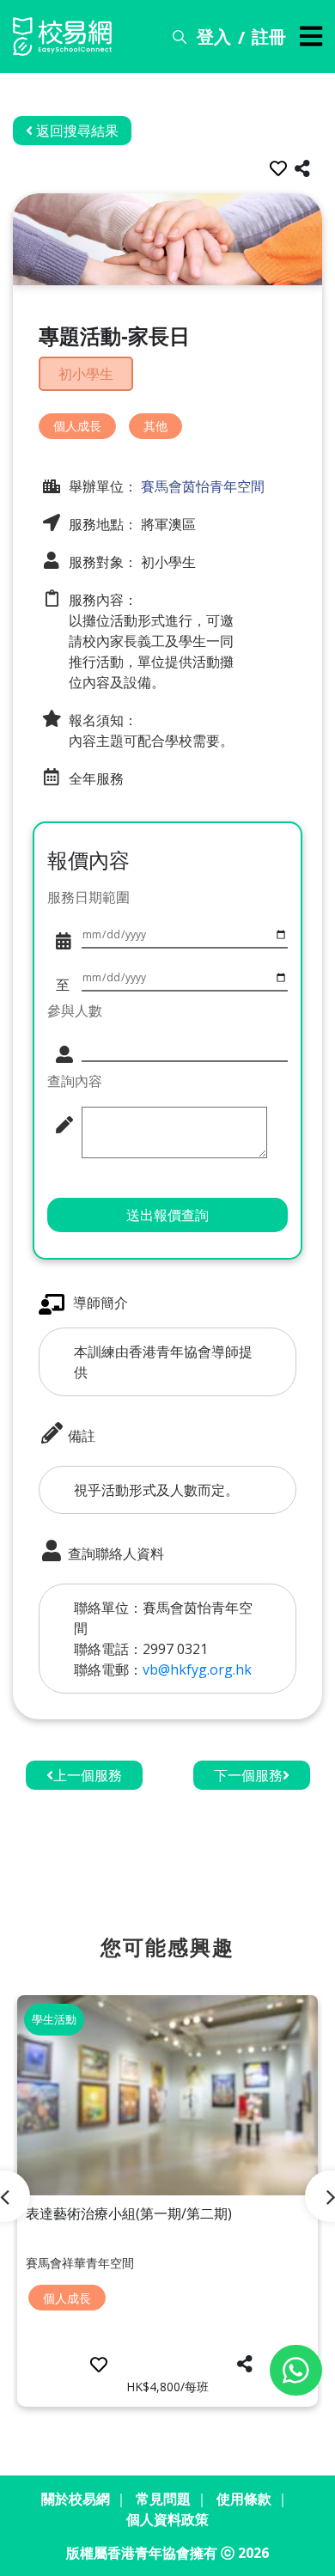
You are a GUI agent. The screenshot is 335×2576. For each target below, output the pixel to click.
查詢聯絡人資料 (114, 1554)
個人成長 (77, 426)
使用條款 (244, 2499)
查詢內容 (75, 1081)
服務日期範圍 (88, 897)
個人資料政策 (167, 2519)
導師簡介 (100, 1303)
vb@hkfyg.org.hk (197, 1670)
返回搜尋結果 (76, 131)
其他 (155, 426)
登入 (214, 37)
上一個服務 (88, 1775)
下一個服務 (248, 1775)
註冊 (269, 37)
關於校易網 (76, 2499)
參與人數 (75, 1010)
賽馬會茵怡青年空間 (201, 486)
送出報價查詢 (167, 1215)
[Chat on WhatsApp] (296, 2370)
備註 (80, 1436)
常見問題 (163, 2499)
